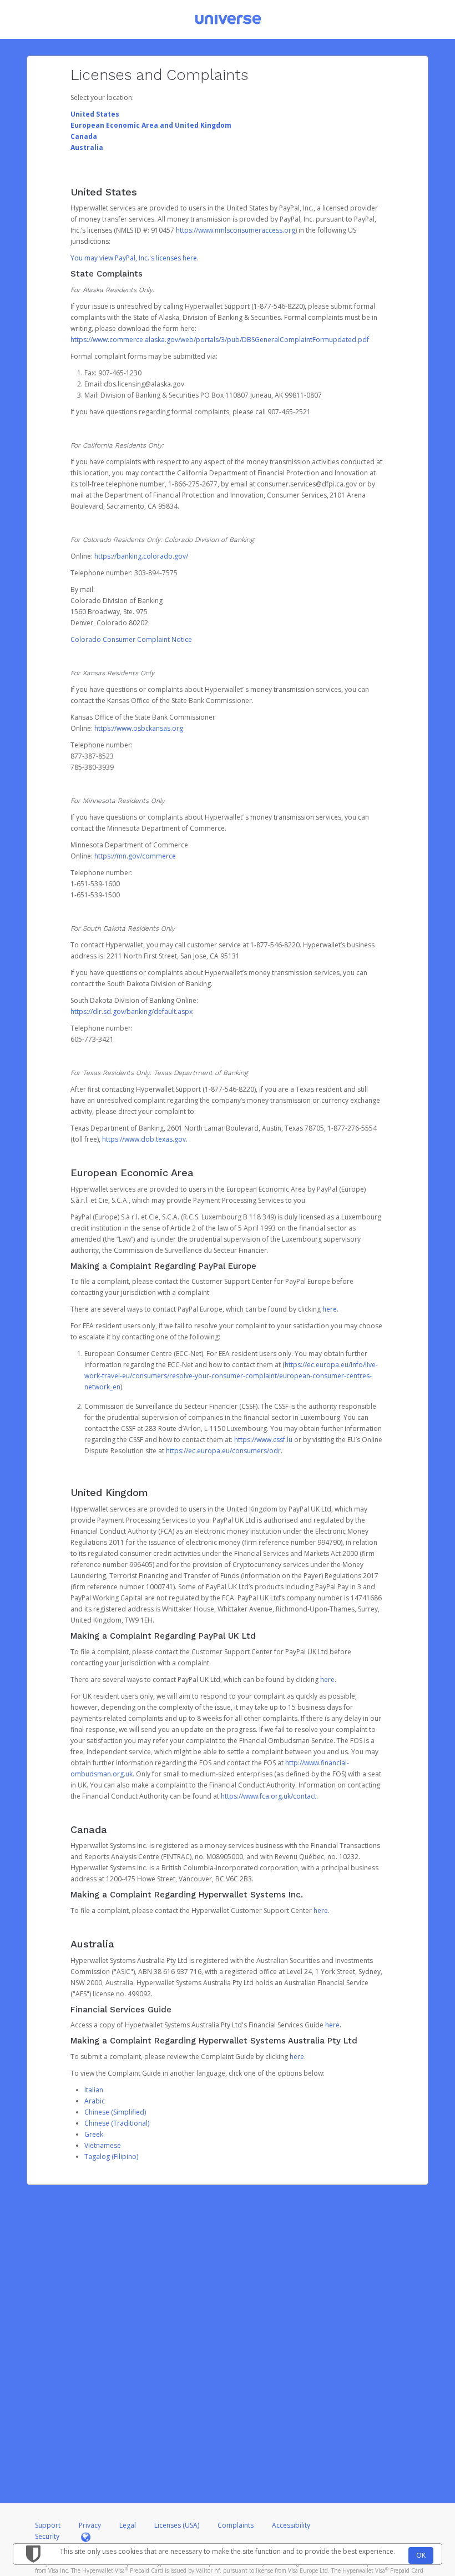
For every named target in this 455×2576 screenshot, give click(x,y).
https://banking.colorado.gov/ (141, 556)
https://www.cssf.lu (263, 1440)
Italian (94, 2090)
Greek (94, 2134)
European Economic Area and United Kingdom (151, 125)
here (330, 1309)
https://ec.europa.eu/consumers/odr (223, 1451)
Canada (84, 136)
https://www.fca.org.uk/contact (269, 1796)
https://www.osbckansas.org (139, 728)
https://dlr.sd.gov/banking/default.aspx (132, 1011)
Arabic (95, 2101)
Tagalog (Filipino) (111, 2156)
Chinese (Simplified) (115, 2112)
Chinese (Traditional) (117, 2123)
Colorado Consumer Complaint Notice (131, 639)
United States (95, 114)
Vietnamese (103, 2145)
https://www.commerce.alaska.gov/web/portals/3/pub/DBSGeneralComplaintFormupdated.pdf (220, 340)
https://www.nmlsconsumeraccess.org (236, 230)
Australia (87, 147)
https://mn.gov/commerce (135, 856)
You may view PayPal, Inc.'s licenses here (134, 258)
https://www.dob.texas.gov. (145, 1139)
